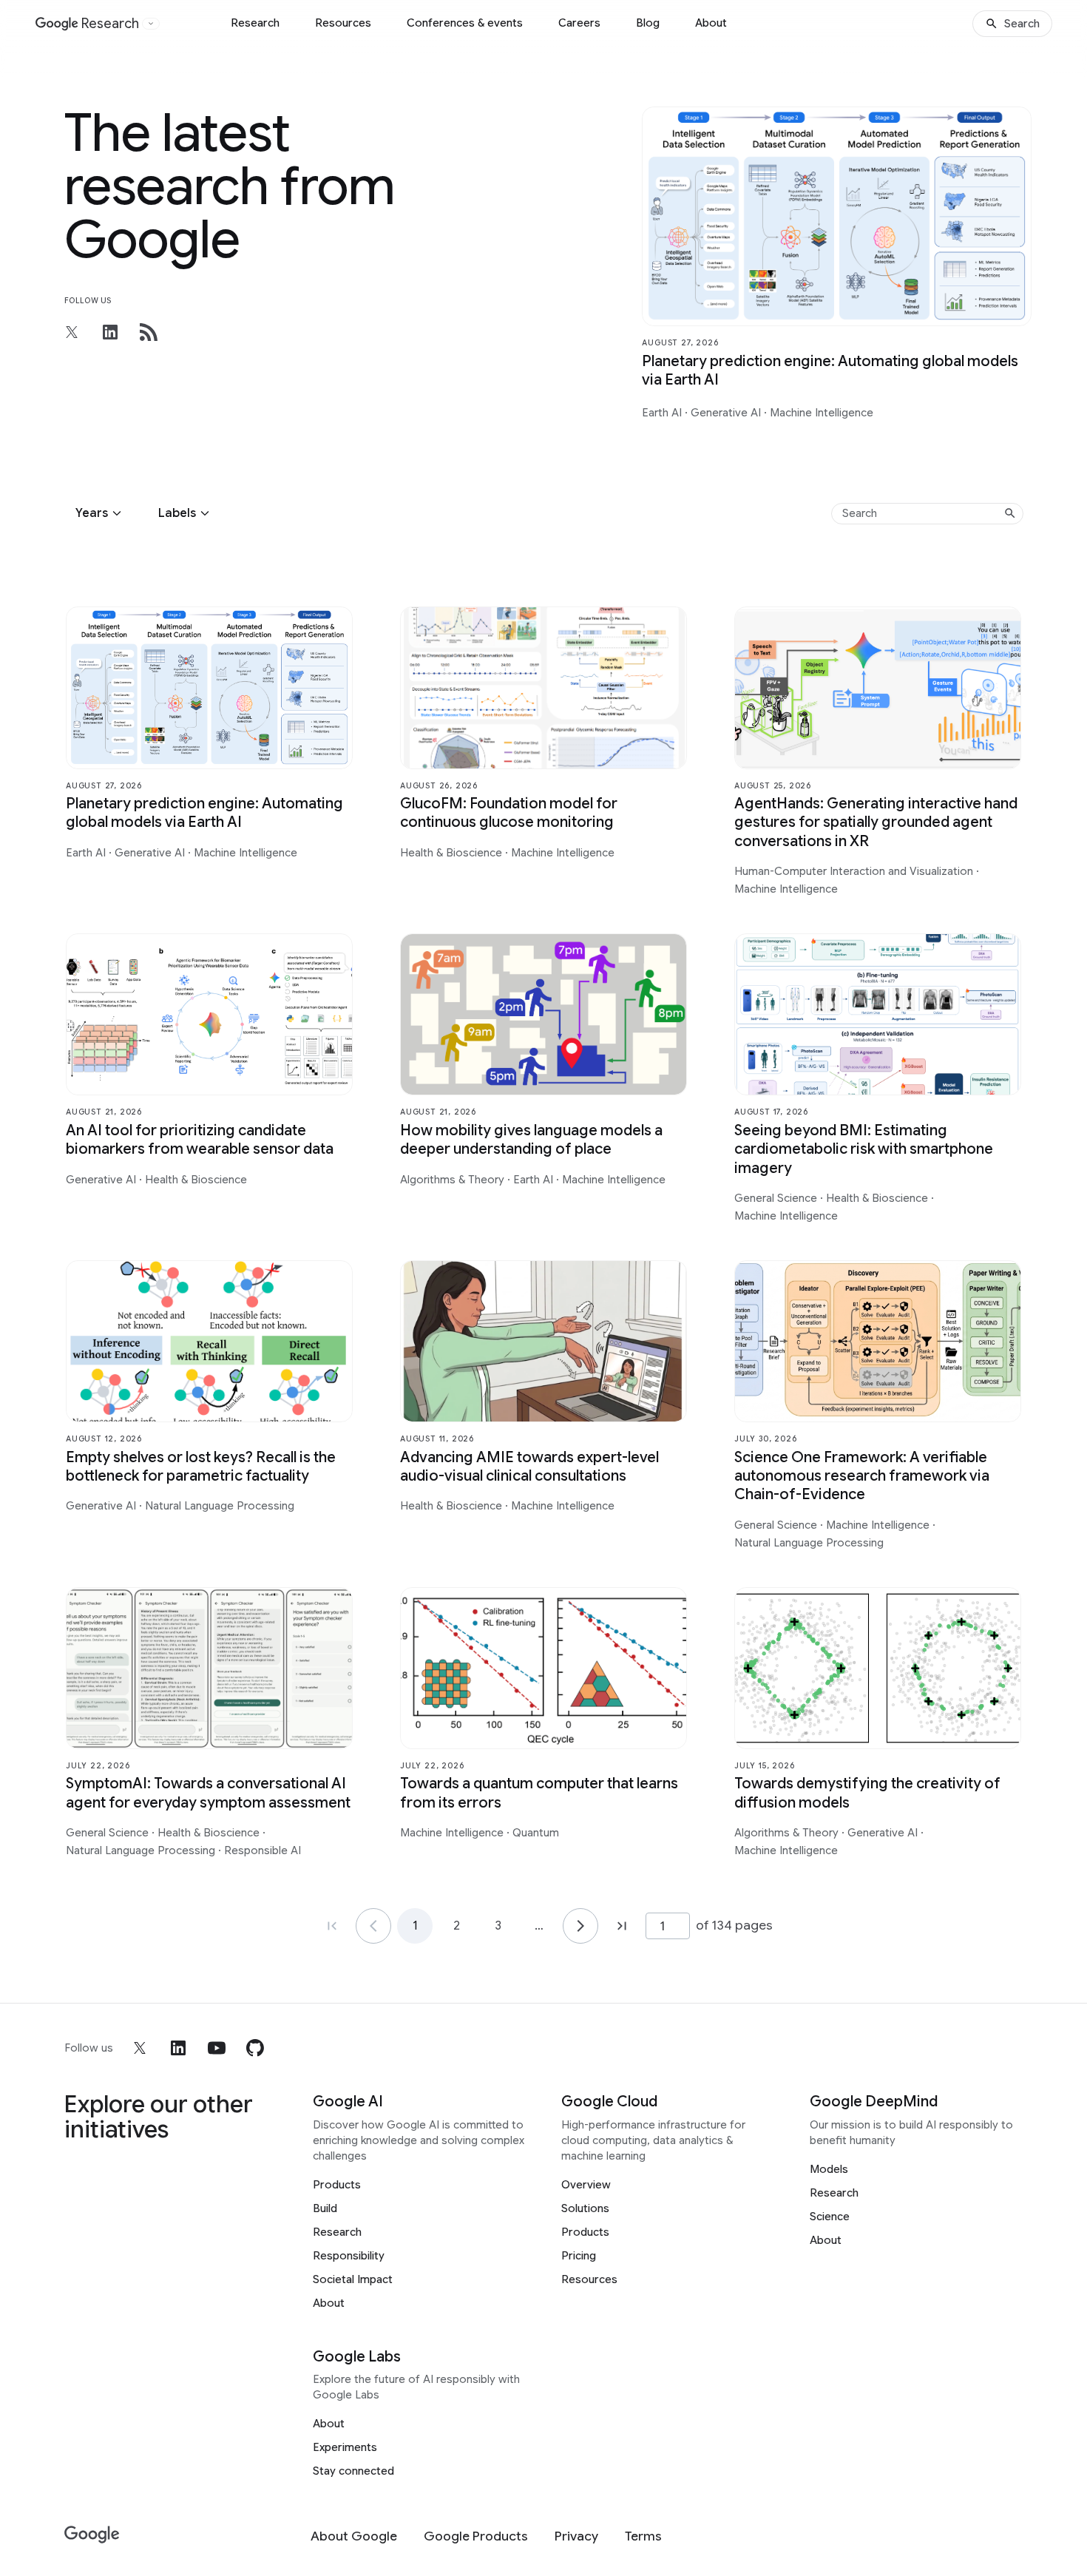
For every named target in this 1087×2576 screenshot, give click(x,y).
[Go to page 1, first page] (332, 1926)
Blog (648, 23)
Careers (579, 23)
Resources (343, 23)
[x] (140, 2048)
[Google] (92, 2535)
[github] (255, 2048)
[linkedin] (178, 2048)
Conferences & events (465, 23)
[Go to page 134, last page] (622, 1926)
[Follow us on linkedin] (110, 332)
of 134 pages (734, 1925)
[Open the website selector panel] (151, 24)
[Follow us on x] (72, 332)
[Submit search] (1010, 513)
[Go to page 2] (580, 1926)
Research (255, 23)
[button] (101, 513)
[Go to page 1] (373, 1926)
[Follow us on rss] (149, 332)
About (711, 23)
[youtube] (217, 2048)
